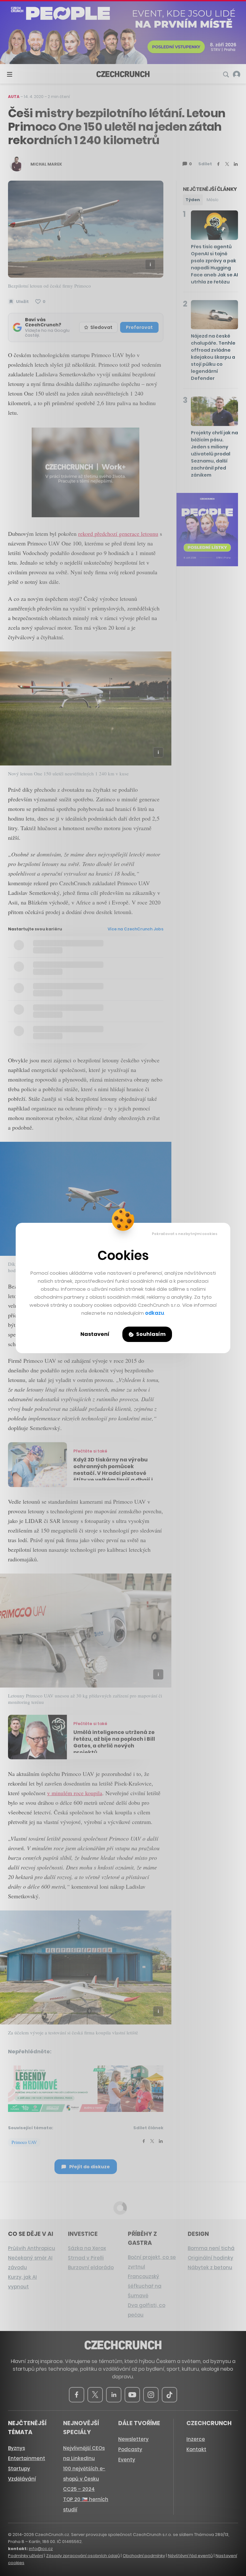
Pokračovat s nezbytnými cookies (185, 1234)
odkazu (155, 1313)
